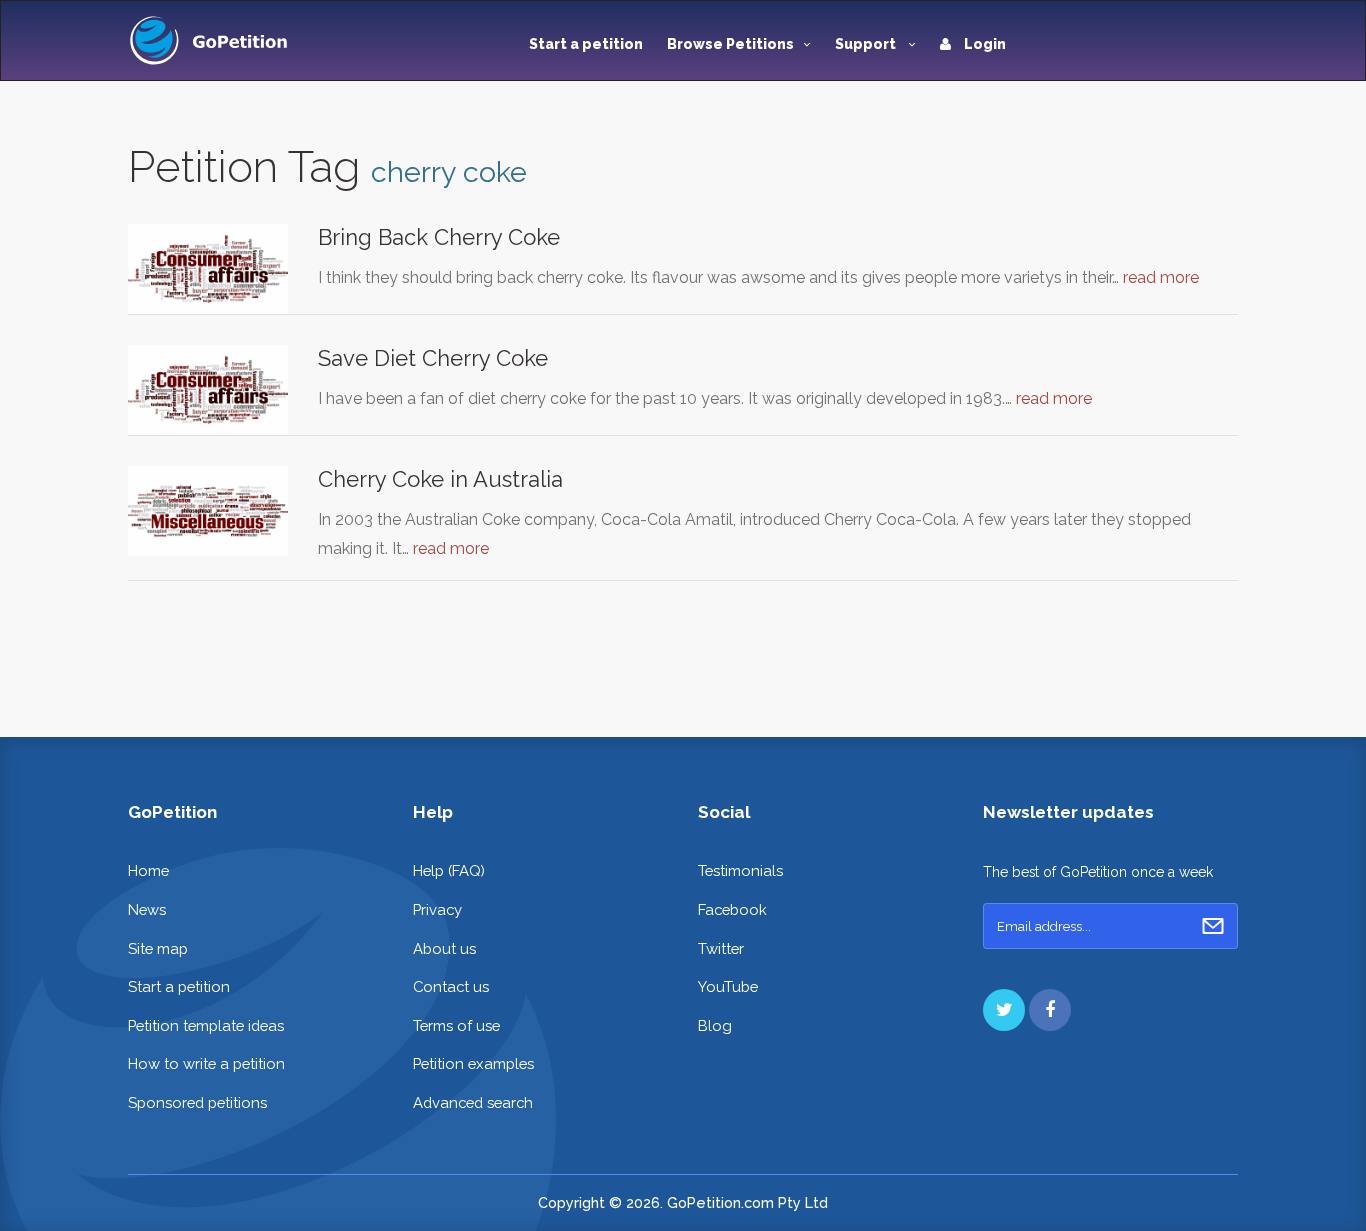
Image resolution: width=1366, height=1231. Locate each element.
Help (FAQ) (449, 870)
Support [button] (867, 44)
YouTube (728, 986)
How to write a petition (206, 1063)
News (147, 909)
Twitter (721, 948)
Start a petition (586, 44)
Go (1213, 926)
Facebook (732, 909)
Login (983, 44)
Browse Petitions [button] (730, 44)
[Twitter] (1004, 1010)
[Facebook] (1050, 1010)
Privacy (437, 909)
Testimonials (740, 870)
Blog (715, 1025)
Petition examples (473, 1063)
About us (444, 948)
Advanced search (473, 1102)
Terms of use (456, 1025)
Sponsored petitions (197, 1102)
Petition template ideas (206, 1025)
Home (148, 870)
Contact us (451, 986)
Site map (158, 948)
